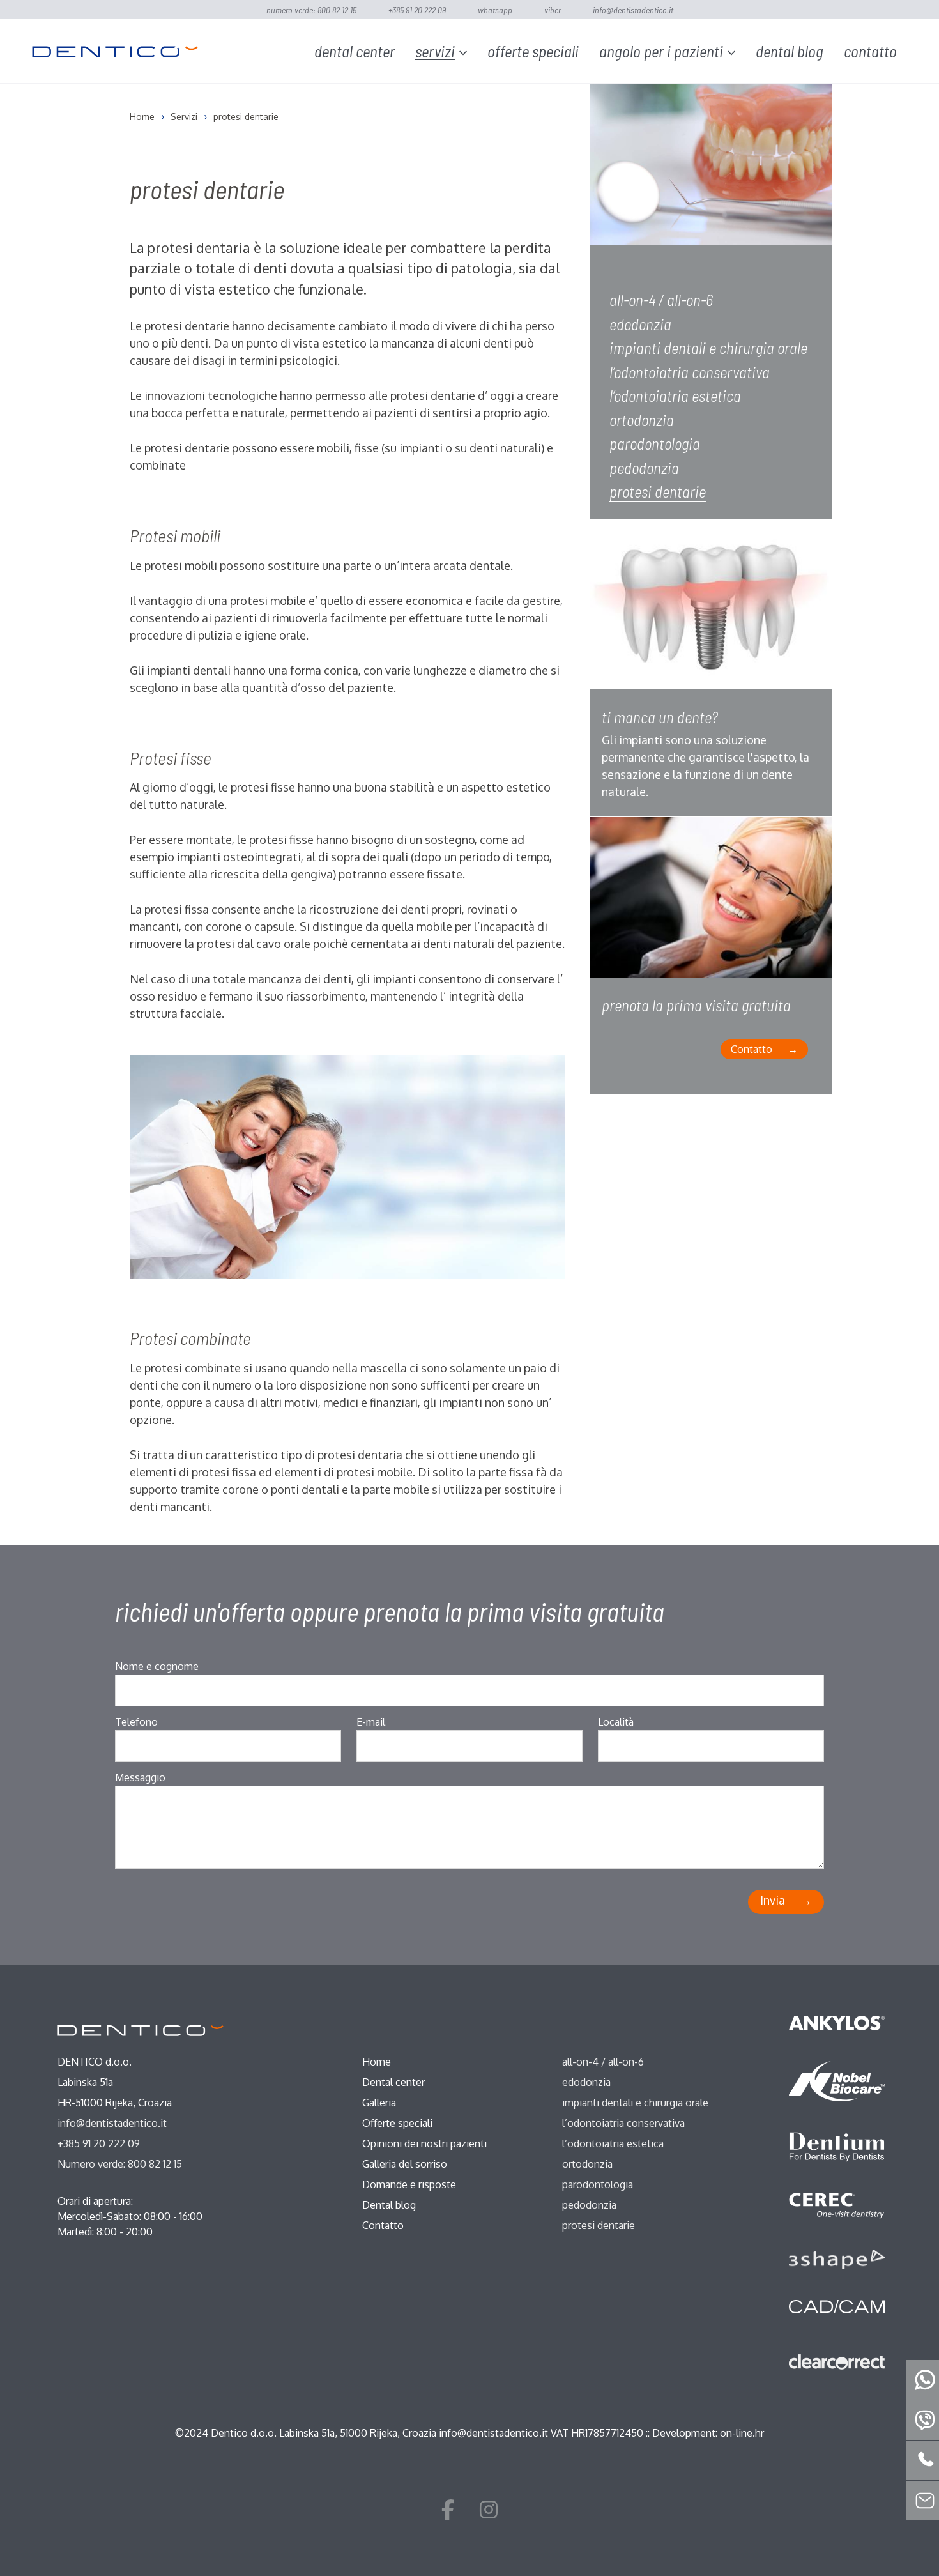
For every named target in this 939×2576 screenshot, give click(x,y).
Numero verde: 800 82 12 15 (311, 10)
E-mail (371, 1722)
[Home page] (115, 51)
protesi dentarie (658, 491)
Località (616, 1722)
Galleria (379, 2103)
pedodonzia (644, 468)
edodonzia (640, 324)
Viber (553, 10)
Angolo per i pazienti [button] (661, 51)
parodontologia (655, 443)
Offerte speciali (533, 51)
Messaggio (140, 1777)
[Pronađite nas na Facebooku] (448, 2509)
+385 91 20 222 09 (417, 10)
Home (377, 2062)
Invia (773, 1900)
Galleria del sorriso (405, 2164)
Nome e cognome (157, 1666)
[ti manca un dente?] (711, 614)
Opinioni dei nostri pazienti (424, 2143)
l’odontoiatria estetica (675, 395)
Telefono (136, 1722)
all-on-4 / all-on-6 (661, 300)
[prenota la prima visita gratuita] (711, 906)
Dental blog (790, 51)
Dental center (355, 51)
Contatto (870, 51)
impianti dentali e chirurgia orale (708, 348)
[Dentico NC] (141, 2030)
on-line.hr (742, 2433)
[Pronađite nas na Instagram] (489, 2509)
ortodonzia (642, 420)
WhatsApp (495, 10)
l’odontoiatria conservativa (690, 372)
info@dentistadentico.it (633, 10)
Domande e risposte (409, 2184)
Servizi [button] (435, 51)
